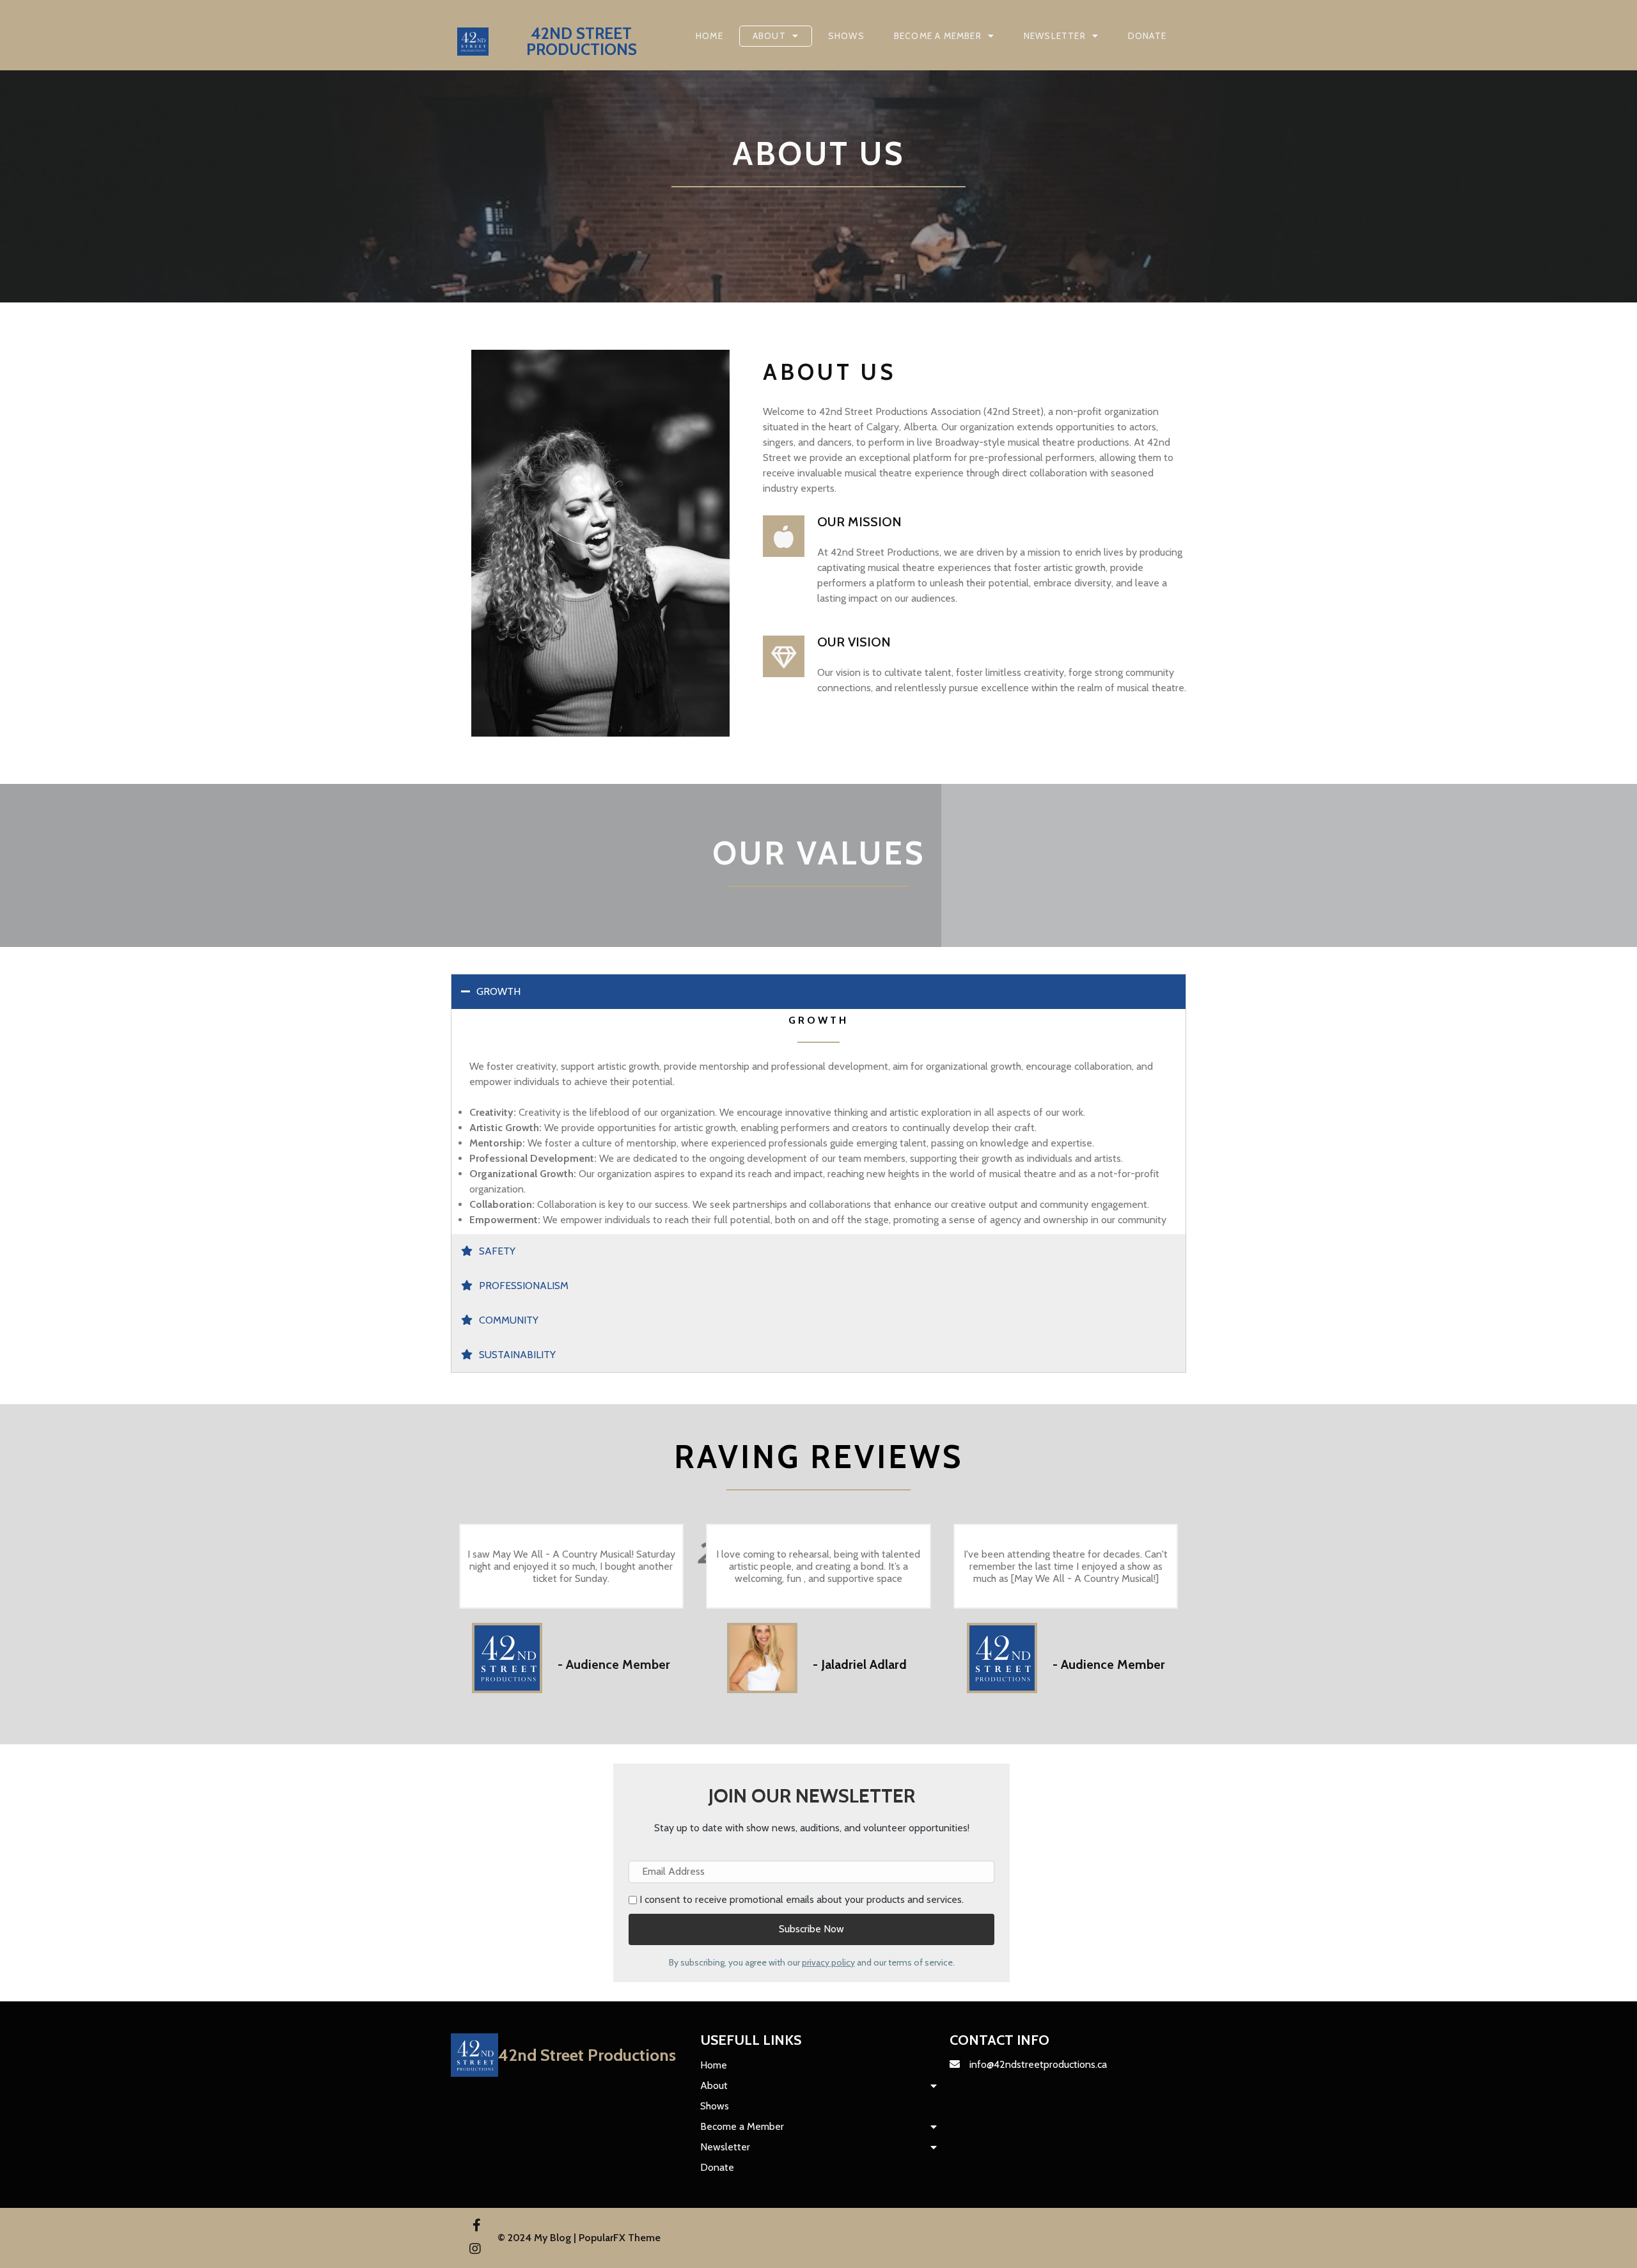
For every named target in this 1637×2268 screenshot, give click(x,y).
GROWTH (498, 991)
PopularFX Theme (620, 2238)
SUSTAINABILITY (517, 1355)
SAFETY (497, 1251)
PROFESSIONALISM (524, 1286)
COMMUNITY (509, 1320)
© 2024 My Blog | (538, 2238)
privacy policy (828, 1962)
